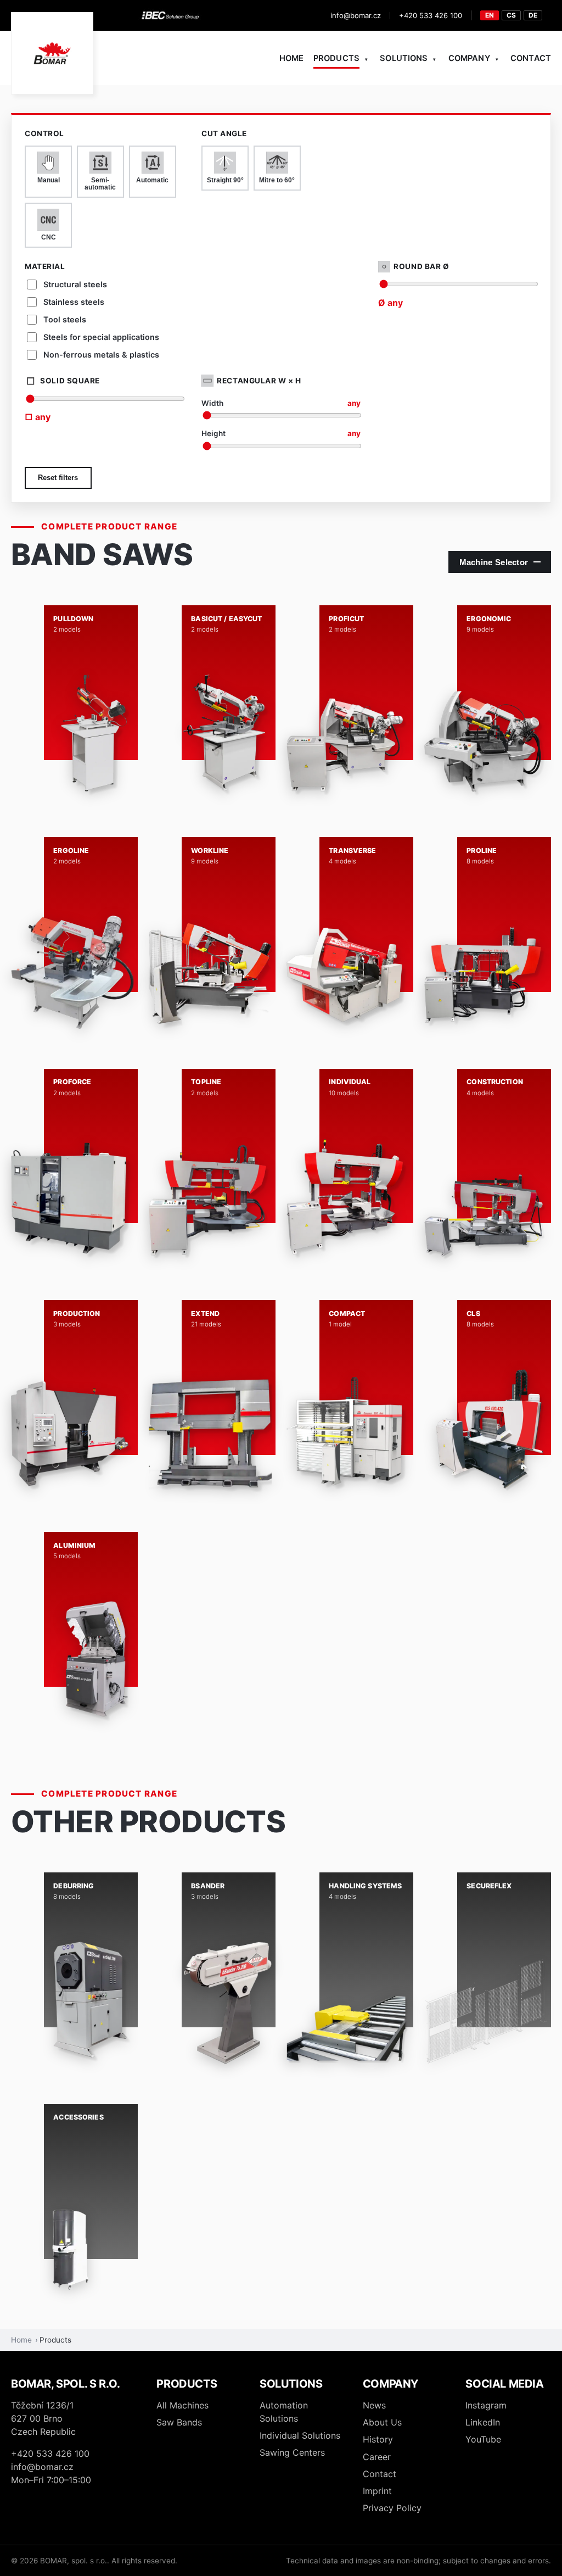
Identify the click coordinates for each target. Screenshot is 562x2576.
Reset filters (58, 478)
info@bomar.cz (356, 15)
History (378, 2439)
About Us (382, 2422)
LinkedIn (483, 2422)
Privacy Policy (392, 2508)
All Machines (182, 2405)
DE (533, 15)
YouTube (483, 2439)
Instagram (486, 2405)
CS (511, 15)
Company (469, 58)
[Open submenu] (366, 59)
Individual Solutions (300, 2435)
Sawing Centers (292, 2452)
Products (336, 58)
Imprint (377, 2491)
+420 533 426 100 (431, 15)
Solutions (404, 58)
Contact (531, 58)
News (374, 2405)
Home (292, 58)
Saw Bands (179, 2422)
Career (377, 2457)
